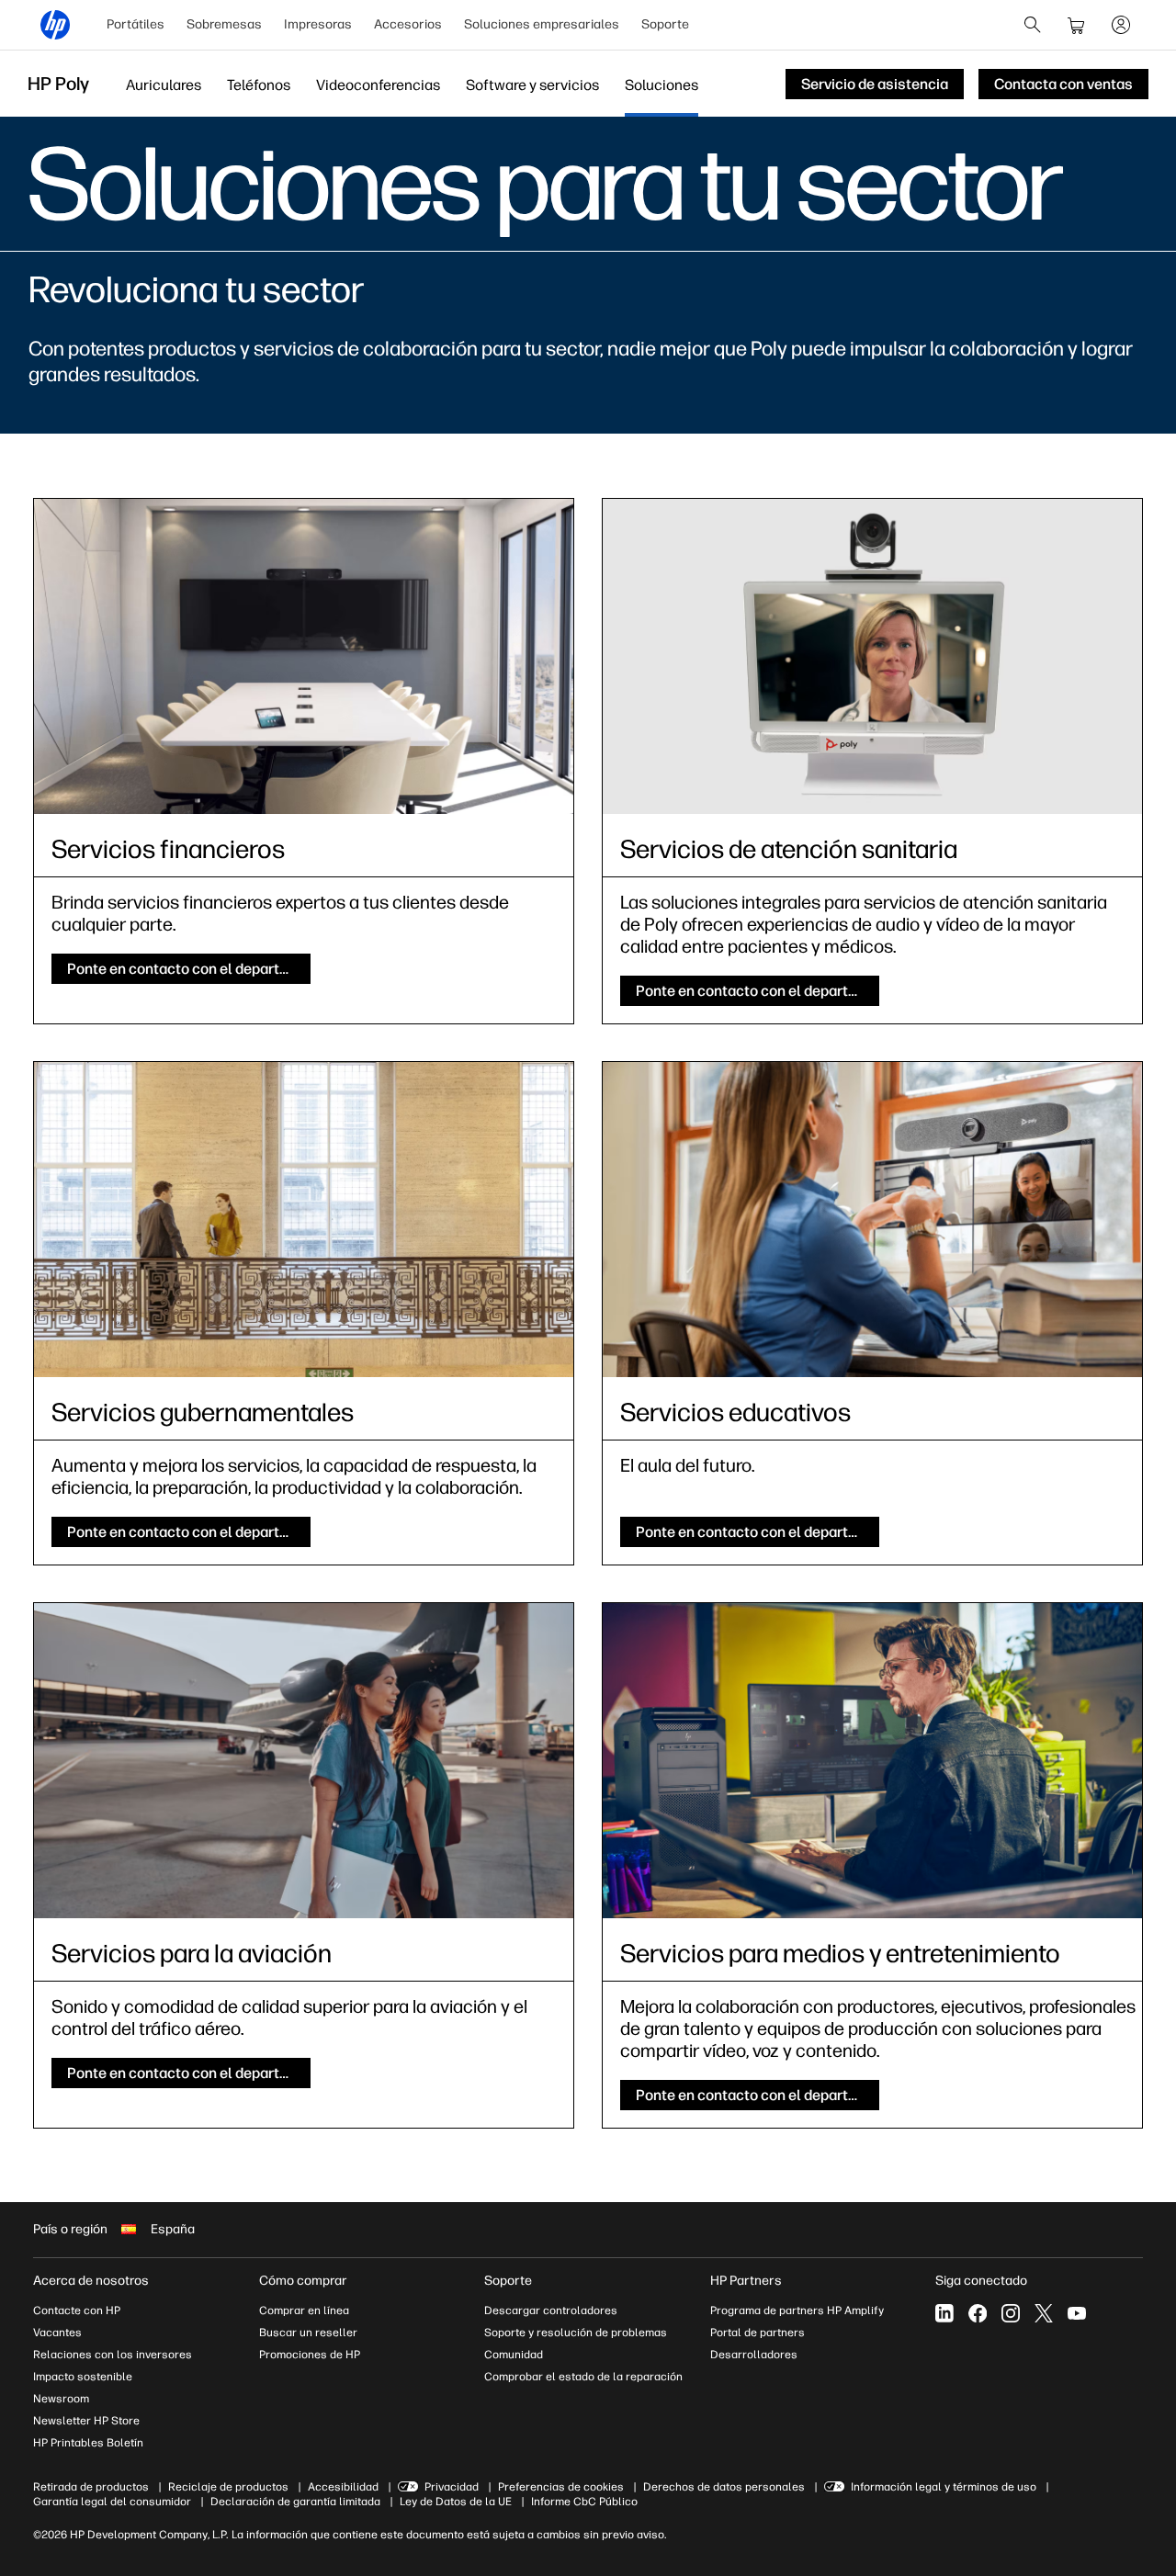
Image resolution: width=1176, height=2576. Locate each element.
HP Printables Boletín (88, 2443)
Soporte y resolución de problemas (576, 2333)
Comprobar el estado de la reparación (583, 2377)
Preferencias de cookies (561, 2487)
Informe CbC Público (584, 2502)
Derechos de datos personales (724, 2487)
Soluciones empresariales (542, 24)
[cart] (1077, 25)
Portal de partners (758, 2333)
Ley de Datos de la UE (456, 2502)
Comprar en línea (304, 2310)
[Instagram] (1011, 2313)
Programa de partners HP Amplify (797, 2310)
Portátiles (136, 24)
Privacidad (452, 2487)
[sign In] (1121, 25)
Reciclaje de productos (228, 2487)
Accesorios (408, 24)
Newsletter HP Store (86, 2421)
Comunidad (514, 2355)
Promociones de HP (310, 2355)
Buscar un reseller (308, 2333)
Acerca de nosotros (91, 2281)
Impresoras (318, 24)
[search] (1033, 25)
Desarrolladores (754, 2355)
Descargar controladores (551, 2310)
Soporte (665, 24)
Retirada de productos (91, 2487)
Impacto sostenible (83, 2377)
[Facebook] (978, 2313)
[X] (1044, 2313)
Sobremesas (224, 24)
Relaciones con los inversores (113, 2355)
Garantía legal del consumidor (112, 2502)
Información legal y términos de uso (944, 2487)
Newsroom (61, 2399)
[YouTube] (1077, 2313)
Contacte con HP (77, 2310)
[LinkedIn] (944, 2313)
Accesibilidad (343, 2487)
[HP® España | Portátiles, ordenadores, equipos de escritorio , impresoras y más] (55, 25)
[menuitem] (136, 25)
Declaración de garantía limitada (295, 2502)
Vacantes (57, 2333)
